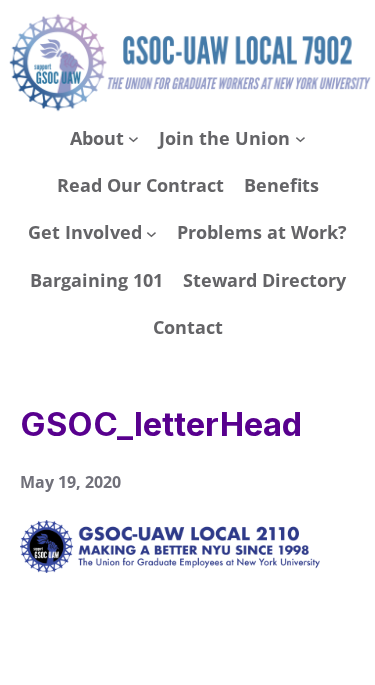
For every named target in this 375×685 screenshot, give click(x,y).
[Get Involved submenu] (151, 233)
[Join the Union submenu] (300, 138)
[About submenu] (133, 138)
